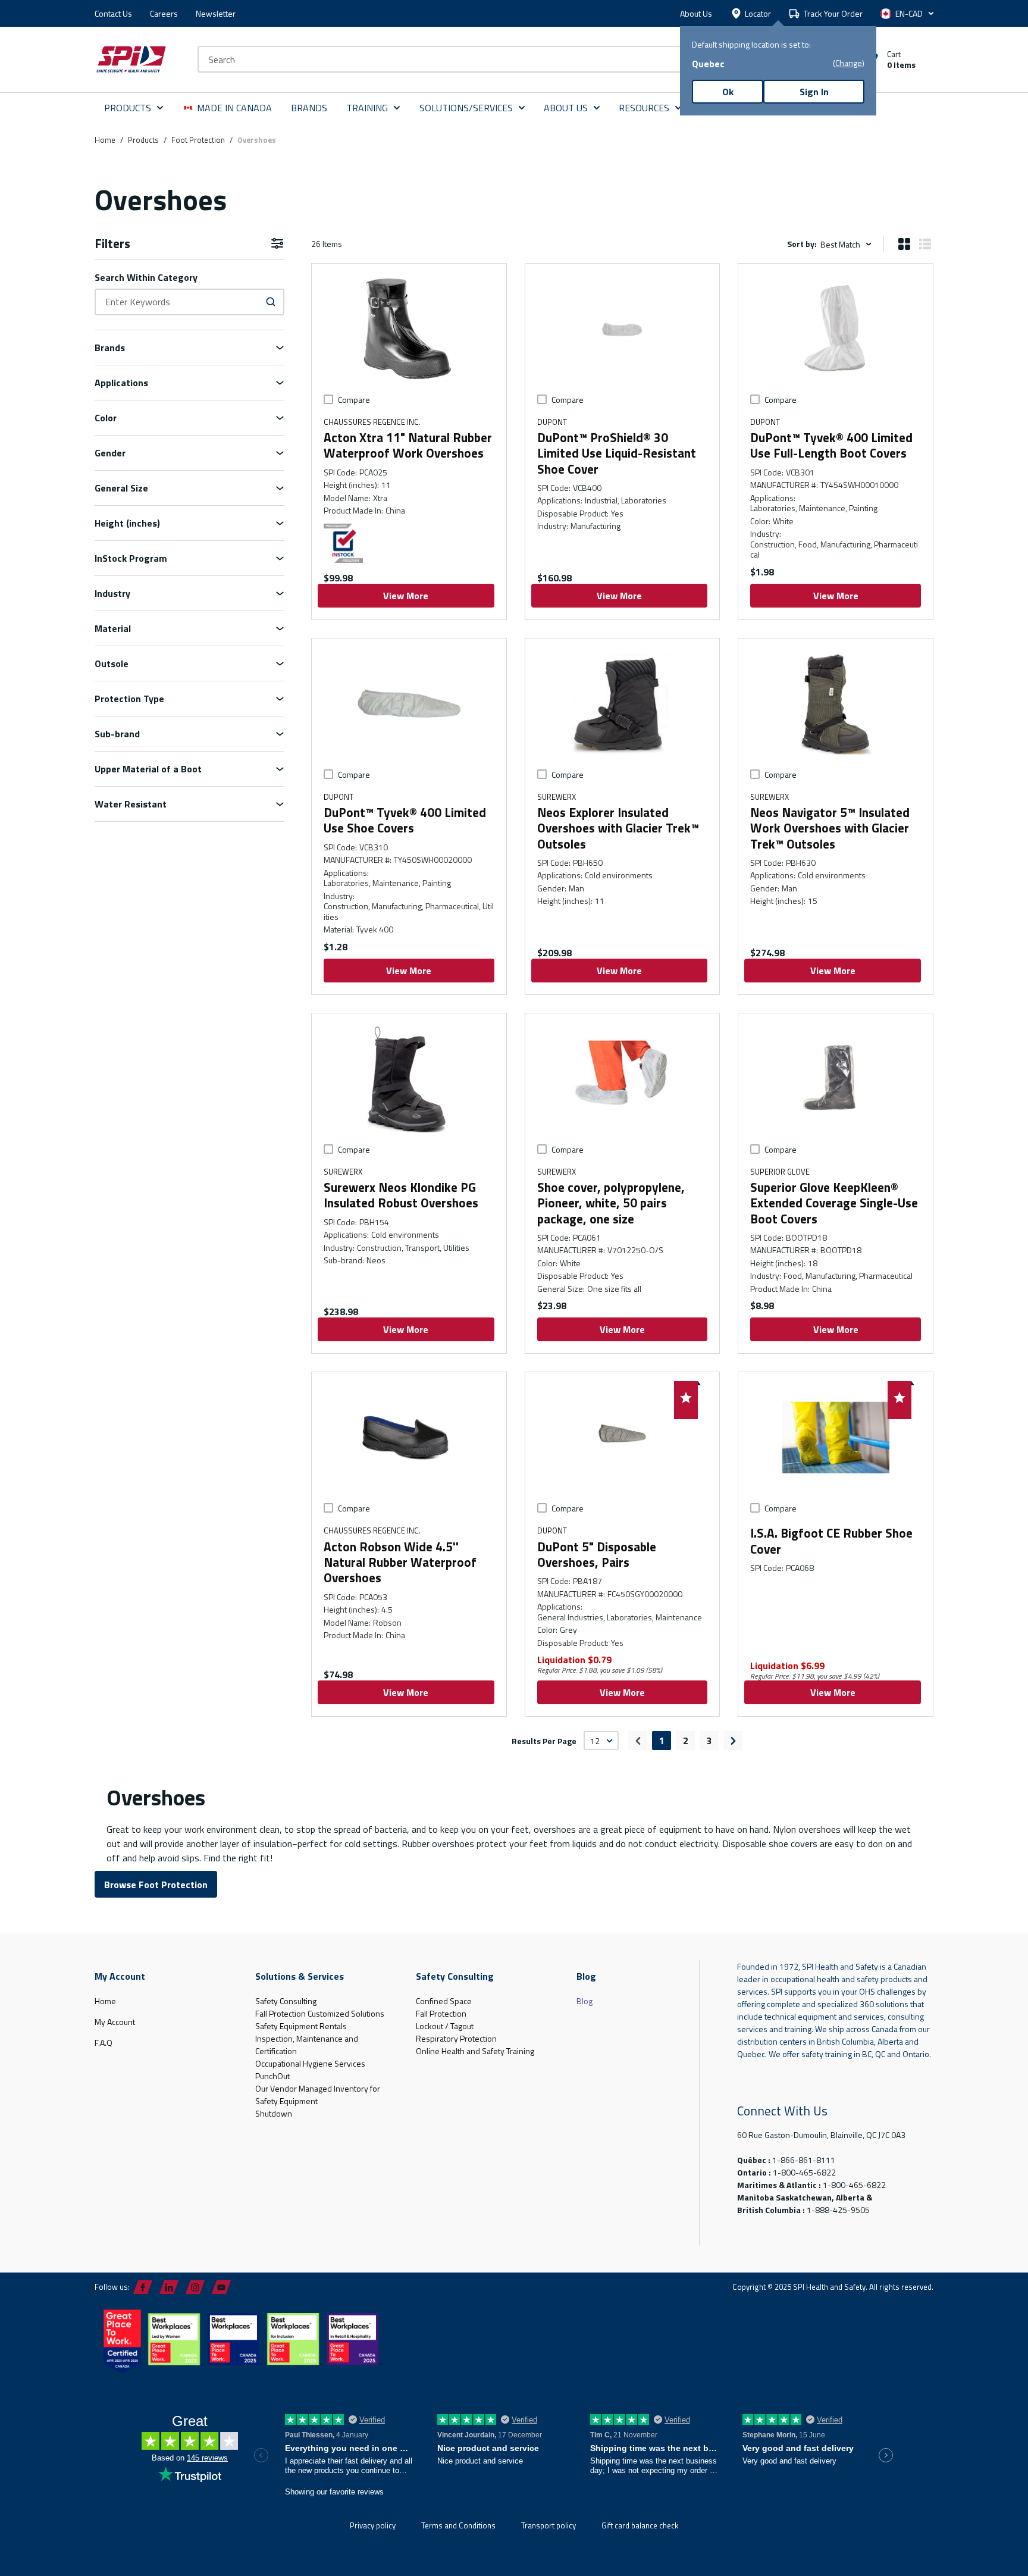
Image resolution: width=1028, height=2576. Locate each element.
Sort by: (802, 244)
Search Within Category (146, 277)
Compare (354, 400)
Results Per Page (544, 1741)
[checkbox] (328, 399)
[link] (638, 1741)
